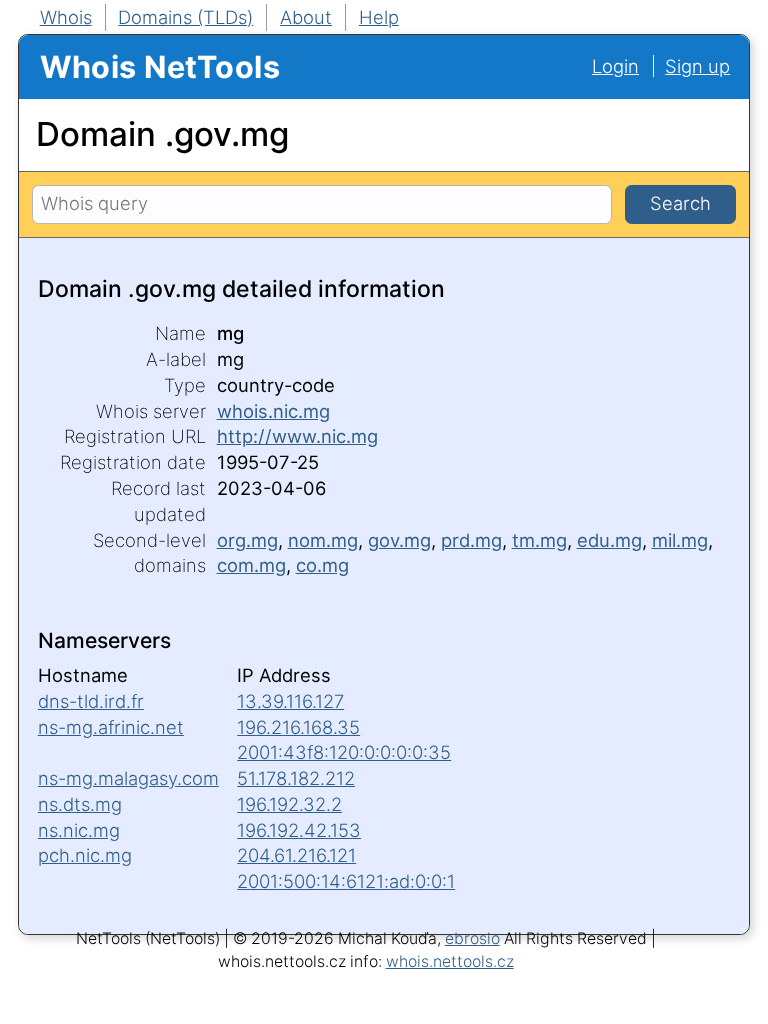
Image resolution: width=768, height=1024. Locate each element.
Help (379, 17)
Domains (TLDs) (185, 17)
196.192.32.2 (289, 804)
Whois (66, 17)
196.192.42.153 (299, 830)
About (306, 17)
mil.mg (680, 540)
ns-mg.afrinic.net (111, 727)
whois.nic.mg (273, 411)
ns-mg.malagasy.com (128, 778)
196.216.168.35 (298, 727)
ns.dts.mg (80, 804)
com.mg (251, 565)
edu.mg (609, 540)
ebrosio (472, 938)
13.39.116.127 (290, 701)
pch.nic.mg (85, 855)
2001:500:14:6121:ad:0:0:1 (346, 881)
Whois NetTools (160, 66)
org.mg (247, 540)
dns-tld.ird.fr (91, 701)
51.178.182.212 (296, 778)
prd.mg (471, 540)
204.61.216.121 (296, 855)
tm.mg (539, 540)
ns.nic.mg (79, 830)
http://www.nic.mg (297, 436)
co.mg (322, 565)
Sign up (697, 66)
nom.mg (323, 540)
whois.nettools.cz (450, 961)
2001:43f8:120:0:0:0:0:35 (344, 752)
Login (615, 66)
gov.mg (399, 540)
